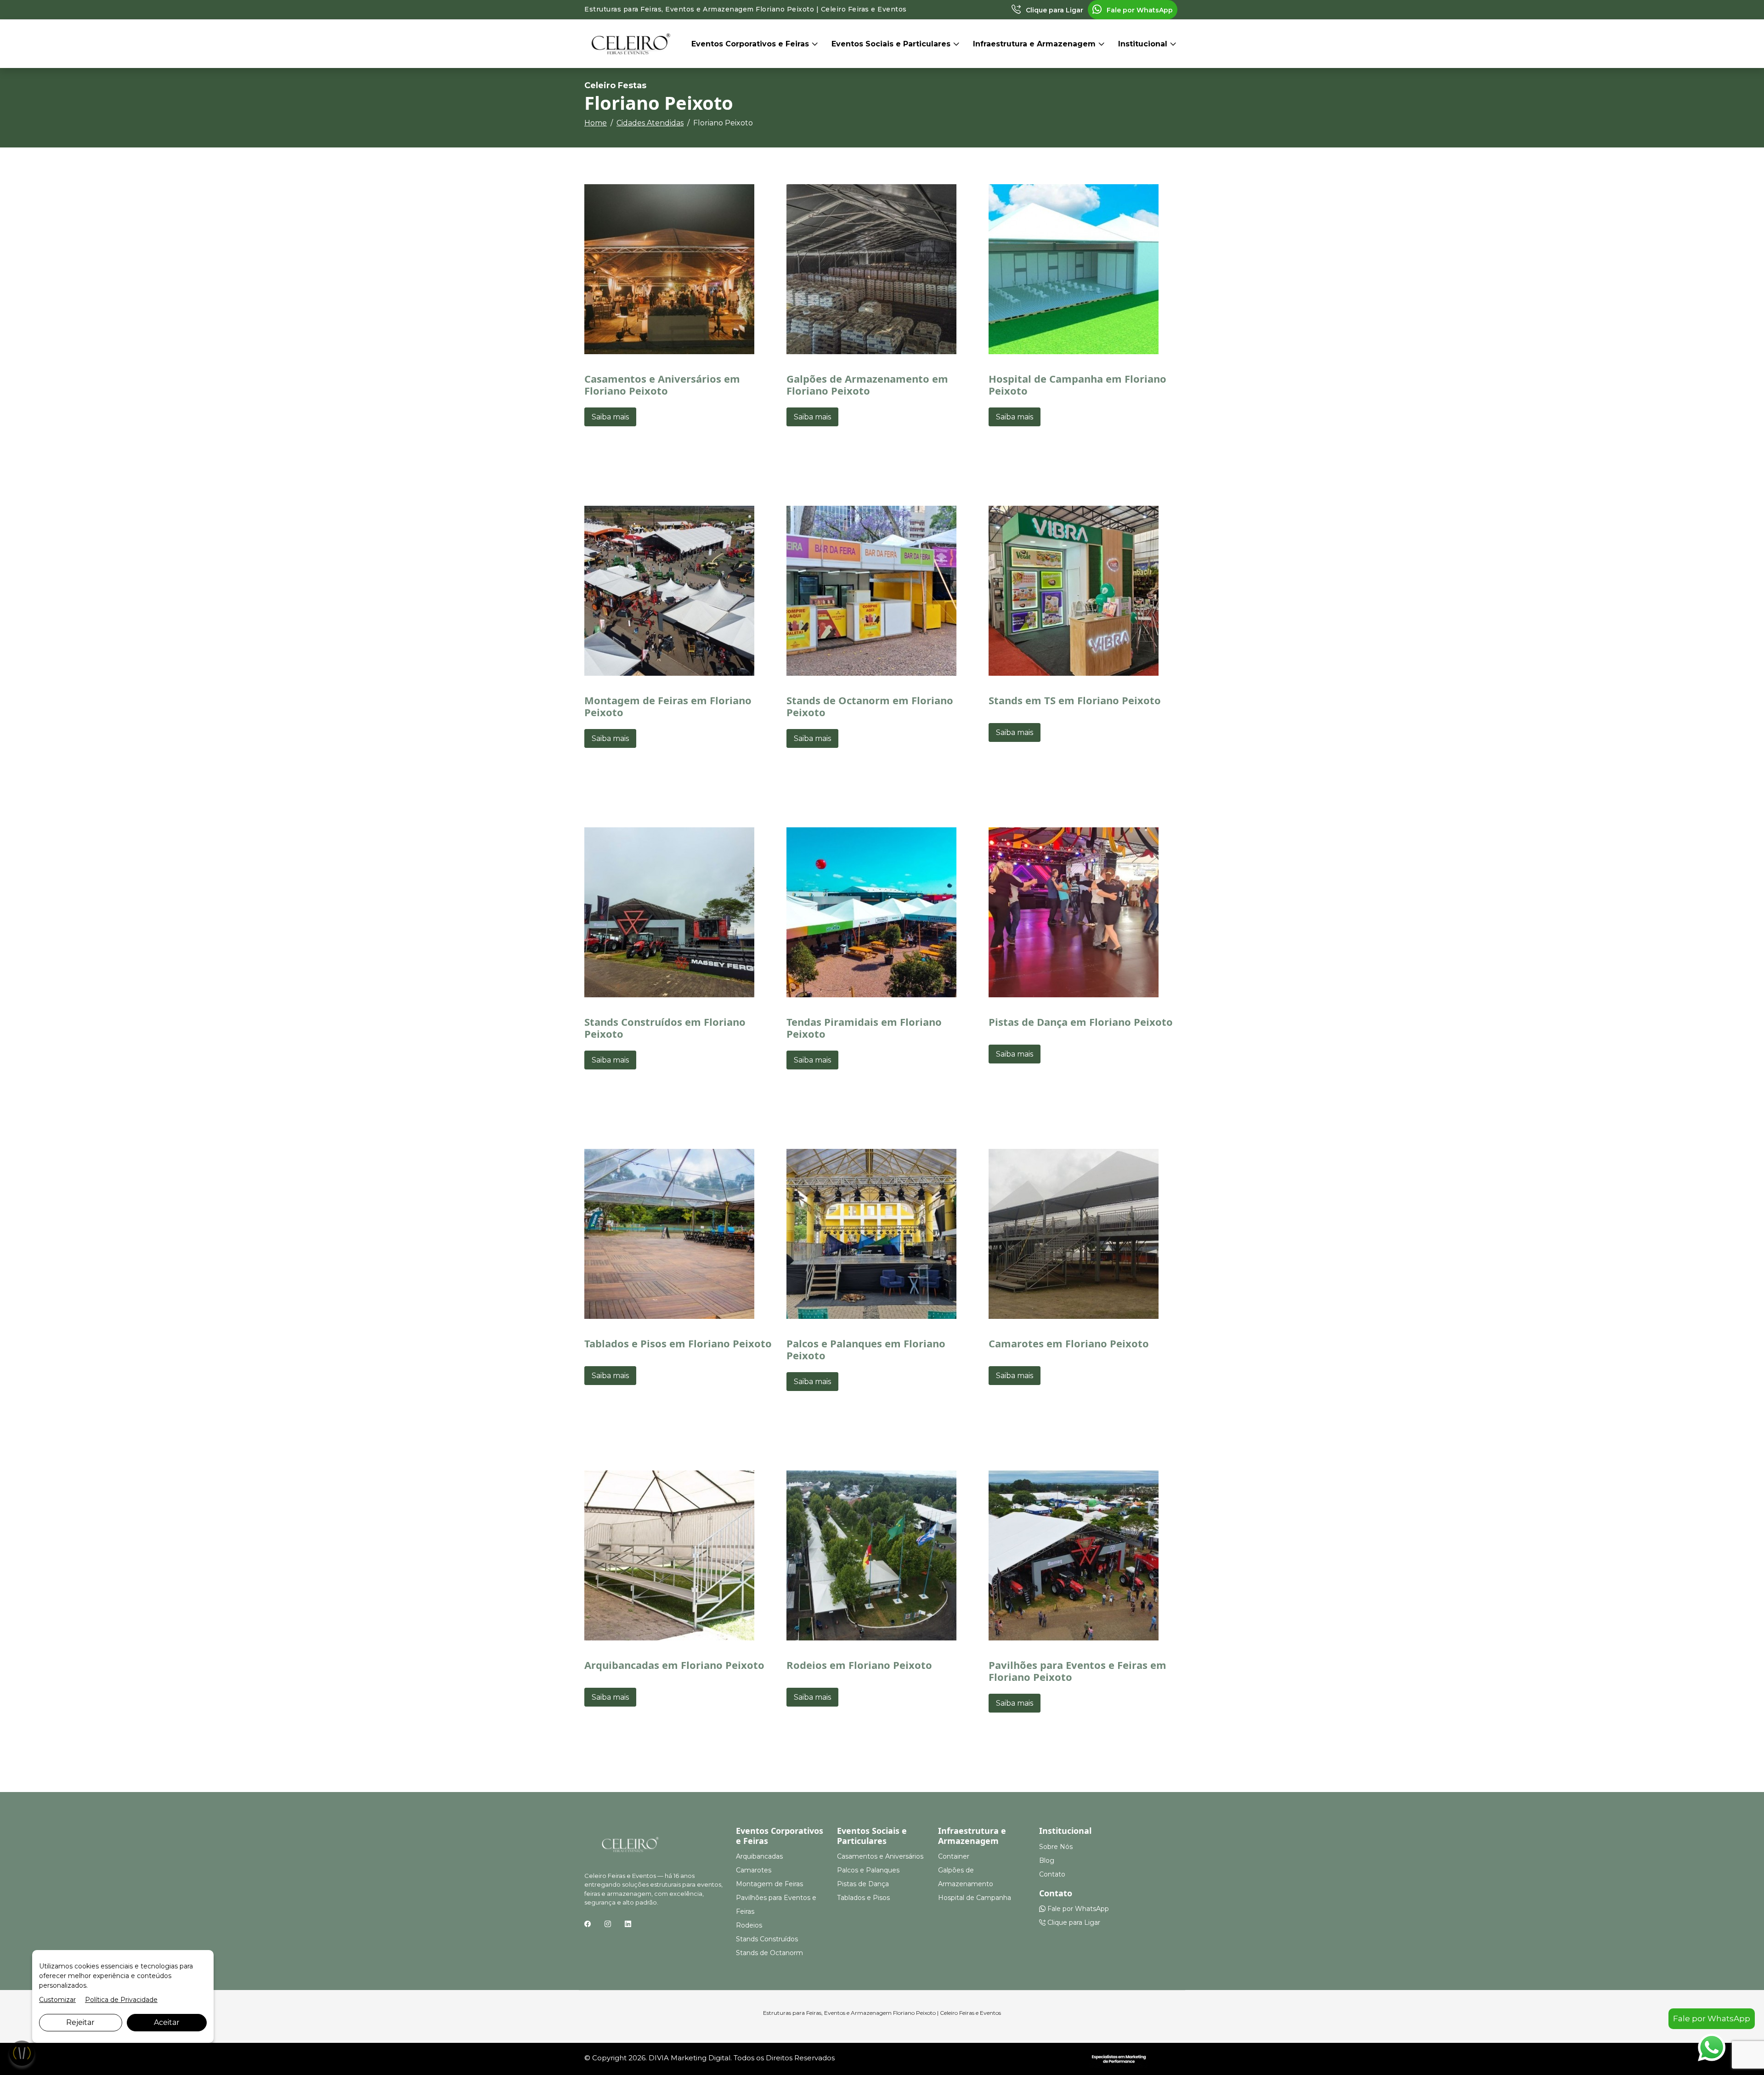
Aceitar (167, 2022)
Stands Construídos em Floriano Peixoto (665, 1028)
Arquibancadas (759, 1856)
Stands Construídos (767, 1939)
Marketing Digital (701, 2058)
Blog (1047, 1860)
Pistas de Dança (863, 1884)
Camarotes (754, 1870)
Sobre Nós (1056, 1847)
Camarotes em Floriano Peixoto (1069, 1343)
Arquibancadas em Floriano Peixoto (674, 1665)
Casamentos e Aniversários (880, 1856)
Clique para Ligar (1054, 10)
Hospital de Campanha (975, 1898)
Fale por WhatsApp (1139, 10)
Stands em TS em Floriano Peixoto (1075, 700)
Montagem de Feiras (769, 1884)
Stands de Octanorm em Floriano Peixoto (870, 706)
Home (596, 123)
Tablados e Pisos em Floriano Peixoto (678, 1343)
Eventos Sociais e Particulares (892, 44)
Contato (1052, 1874)
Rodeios (749, 1925)
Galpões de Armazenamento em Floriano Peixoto (867, 384)
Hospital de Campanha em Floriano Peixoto (1077, 384)
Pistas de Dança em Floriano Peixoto (1081, 1022)
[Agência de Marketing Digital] (1119, 2058)
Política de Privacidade (121, 2000)
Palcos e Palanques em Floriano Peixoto (866, 1349)
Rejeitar (80, 2022)
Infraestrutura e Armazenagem (1035, 44)
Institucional (1144, 44)
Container (954, 1856)
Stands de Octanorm (769, 1953)
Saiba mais (610, 417)
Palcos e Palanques (868, 1870)
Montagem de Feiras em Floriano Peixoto (668, 706)
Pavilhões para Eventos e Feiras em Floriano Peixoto (1077, 1671)
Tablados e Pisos (863, 1898)
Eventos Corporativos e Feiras (751, 44)
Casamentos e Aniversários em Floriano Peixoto (662, 384)
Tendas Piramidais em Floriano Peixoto (864, 1028)
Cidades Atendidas (650, 123)
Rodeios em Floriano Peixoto (859, 1665)
